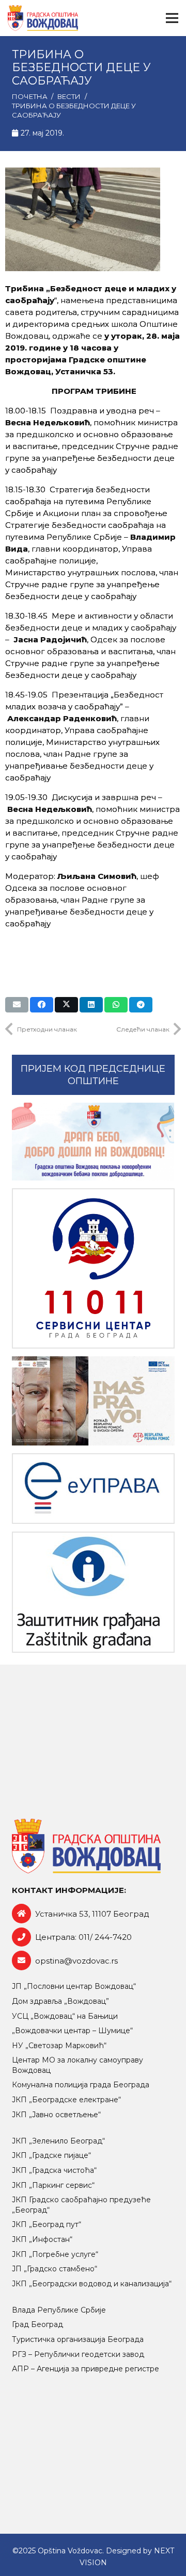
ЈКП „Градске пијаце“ (51, 2155)
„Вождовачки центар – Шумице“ (72, 2031)
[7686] (93, 1142)
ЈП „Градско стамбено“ (55, 2269)
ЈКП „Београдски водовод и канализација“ (92, 2284)
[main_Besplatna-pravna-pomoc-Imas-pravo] (93, 1401)
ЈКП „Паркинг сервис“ (53, 2185)
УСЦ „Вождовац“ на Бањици (65, 2016)
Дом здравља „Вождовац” (60, 2001)
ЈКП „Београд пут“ (47, 2224)
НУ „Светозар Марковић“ (59, 2046)
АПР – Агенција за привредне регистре (86, 2369)
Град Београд (37, 2324)
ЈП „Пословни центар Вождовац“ (74, 1986)
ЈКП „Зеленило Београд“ (58, 2141)
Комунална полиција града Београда (81, 2085)
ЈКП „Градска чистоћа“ (54, 2170)
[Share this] (42, 1005)
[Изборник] (172, 18)
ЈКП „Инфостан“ (42, 2239)
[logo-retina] (43, 18)
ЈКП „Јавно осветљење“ (56, 2115)
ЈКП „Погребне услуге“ (55, 2254)
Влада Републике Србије (59, 2310)
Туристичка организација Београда (78, 2339)
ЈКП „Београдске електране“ (66, 2100)
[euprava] (93, 1489)
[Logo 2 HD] (93, 1592)
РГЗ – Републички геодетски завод (78, 2354)
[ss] (93, 1268)
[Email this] (17, 1005)
